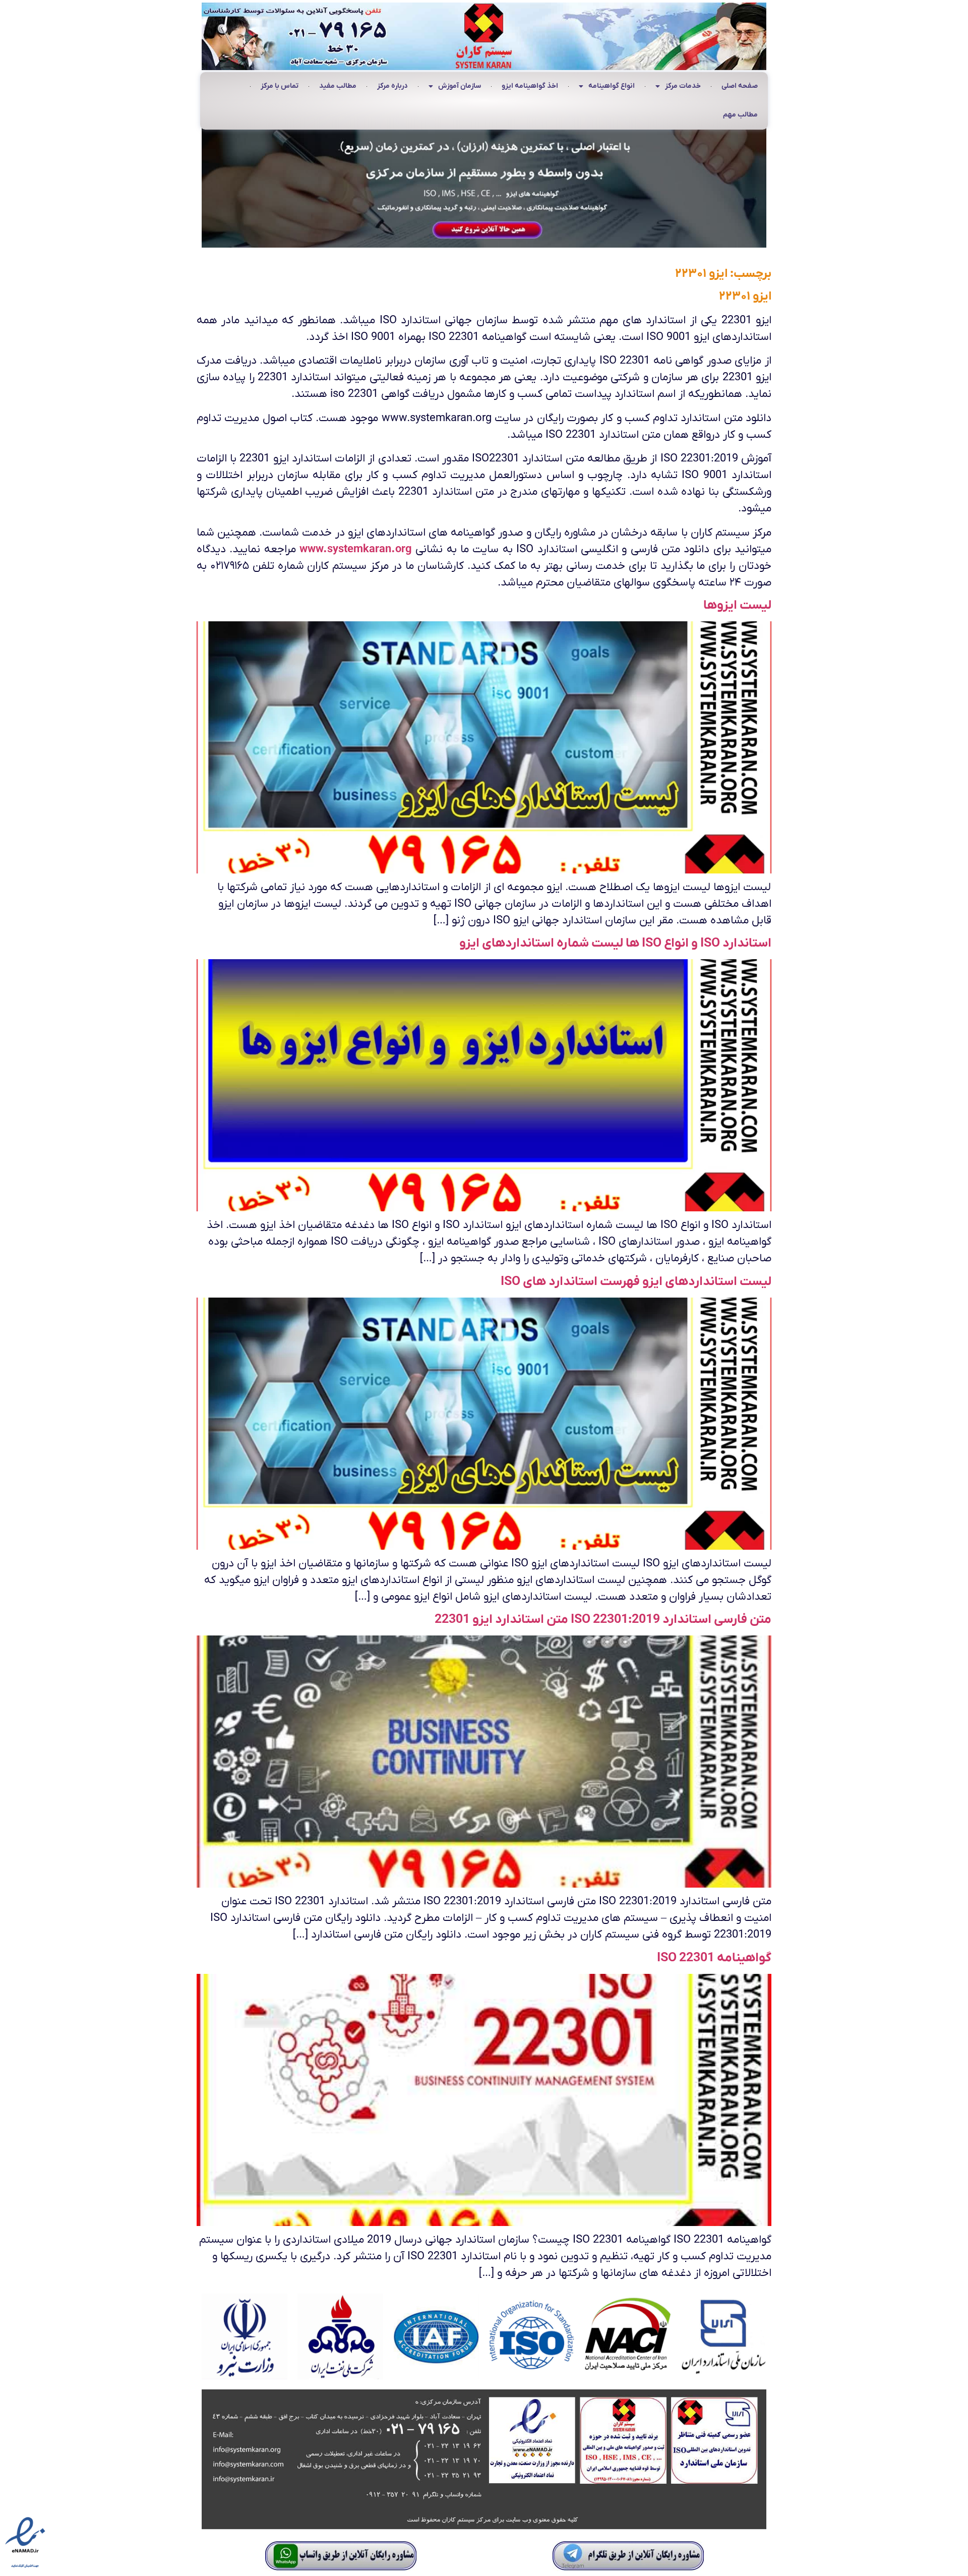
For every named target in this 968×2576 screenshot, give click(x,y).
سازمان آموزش (460, 86)
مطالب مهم (740, 115)
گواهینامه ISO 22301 (714, 1958)
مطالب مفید (338, 86)
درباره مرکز (392, 86)
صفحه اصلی (740, 86)
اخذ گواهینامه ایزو (530, 86)
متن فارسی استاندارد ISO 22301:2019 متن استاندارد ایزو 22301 (603, 1620)
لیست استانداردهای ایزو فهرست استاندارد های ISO (636, 1282)
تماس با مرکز (280, 86)
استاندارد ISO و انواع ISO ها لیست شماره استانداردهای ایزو (615, 943)
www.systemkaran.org (356, 549)
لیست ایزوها (737, 605)
